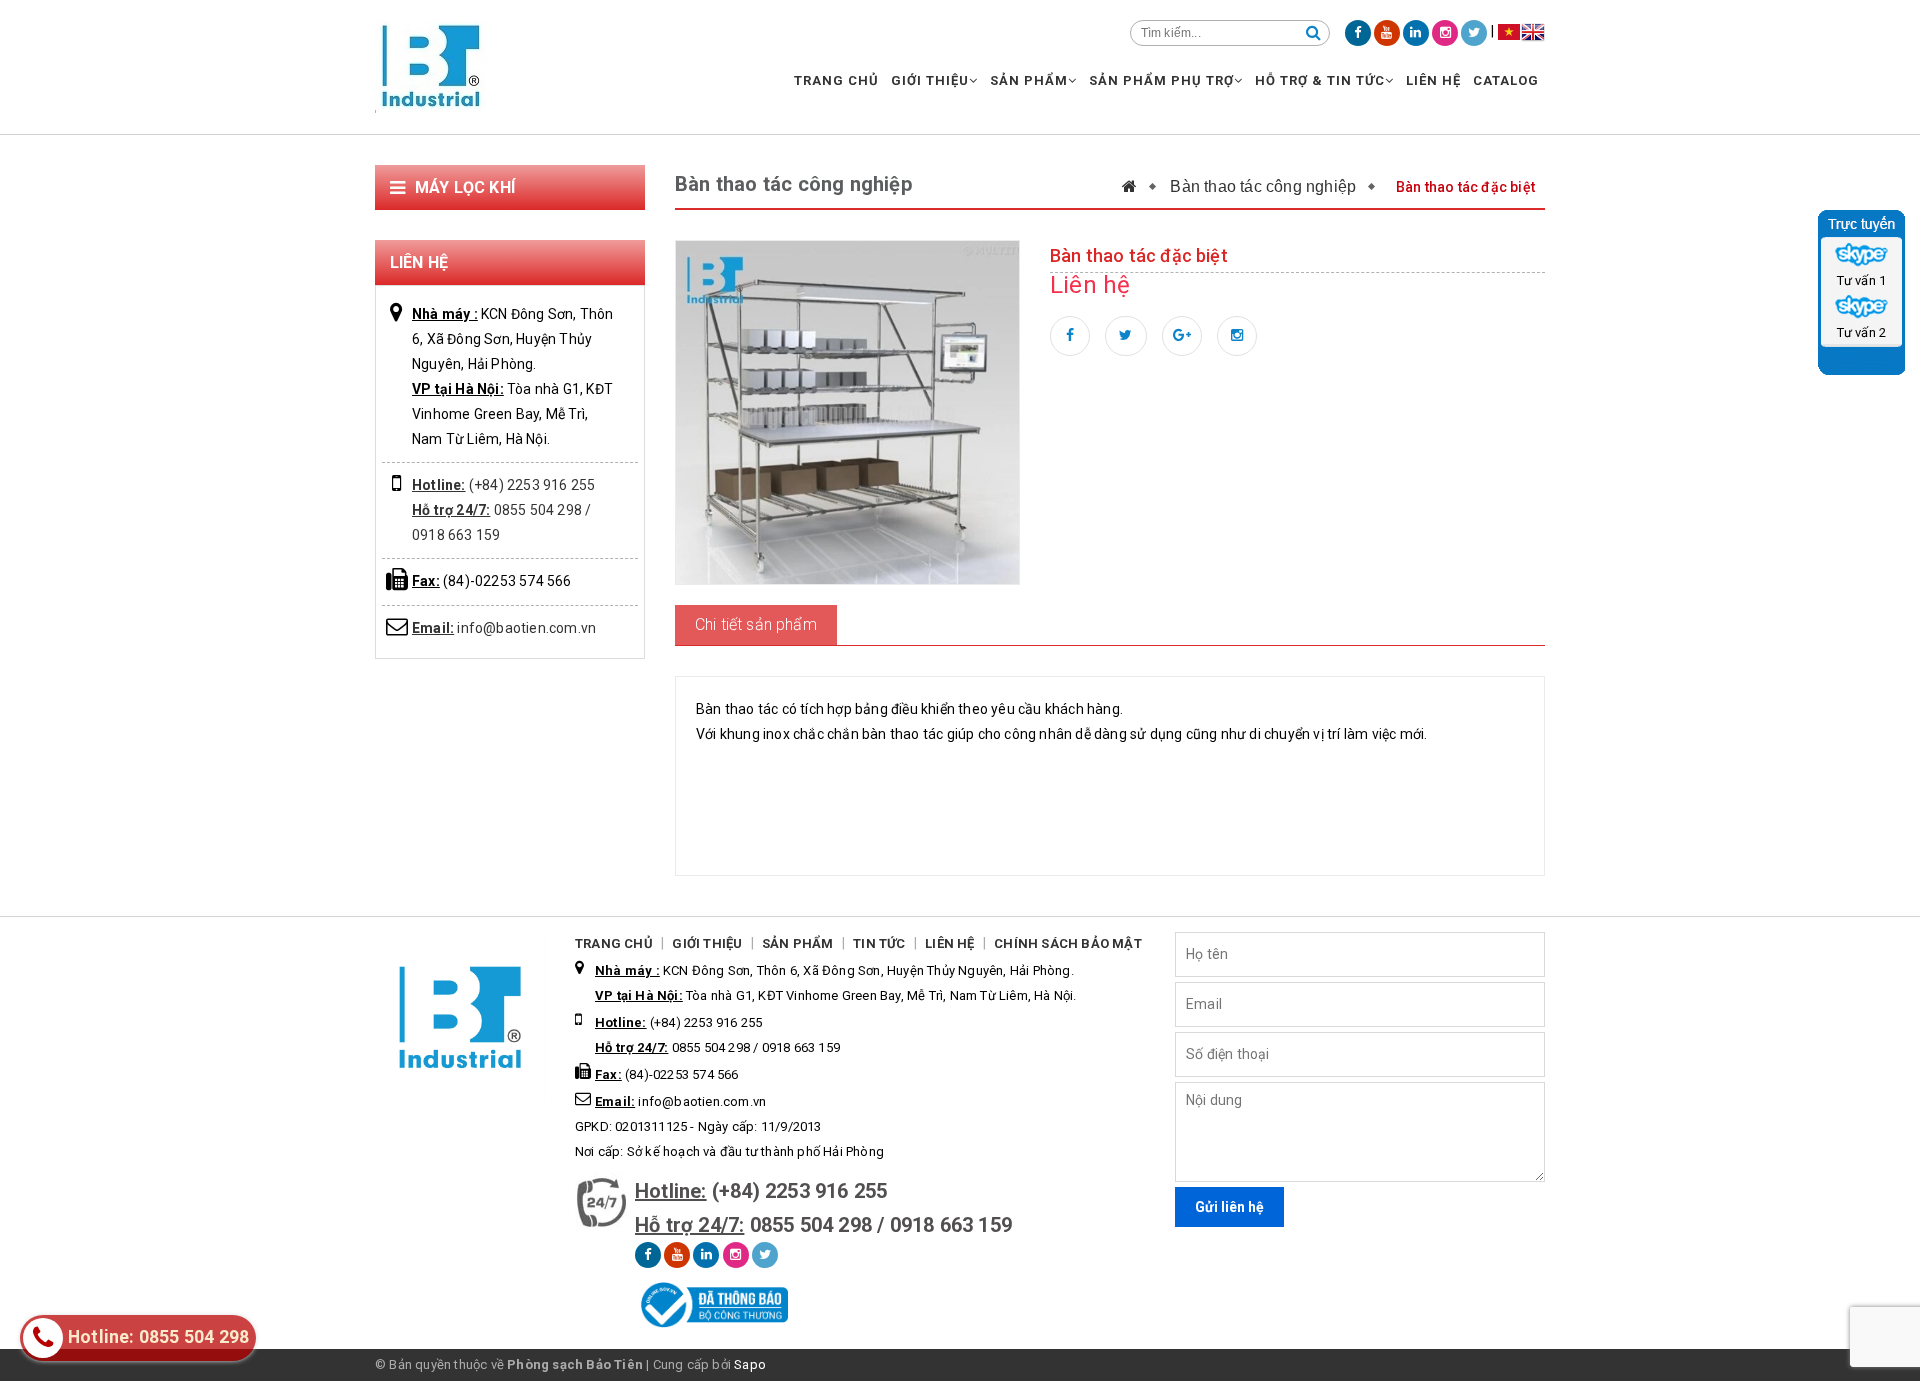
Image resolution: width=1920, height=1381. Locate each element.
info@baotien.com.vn (504, 628)
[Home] (1139, 186)
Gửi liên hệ (1229, 1207)
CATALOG (1506, 80)
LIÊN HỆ (1433, 80)
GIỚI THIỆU (930, 80)
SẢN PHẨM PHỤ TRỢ (1161, 80)
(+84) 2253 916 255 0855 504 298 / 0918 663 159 (503, 510)
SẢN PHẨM (1029, 80)
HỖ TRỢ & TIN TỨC (1320, 80)
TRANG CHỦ (836, 80)
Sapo (750, 1364)
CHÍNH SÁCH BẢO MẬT (1068, 943)
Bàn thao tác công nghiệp (1263, 186)
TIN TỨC (879, 943)
